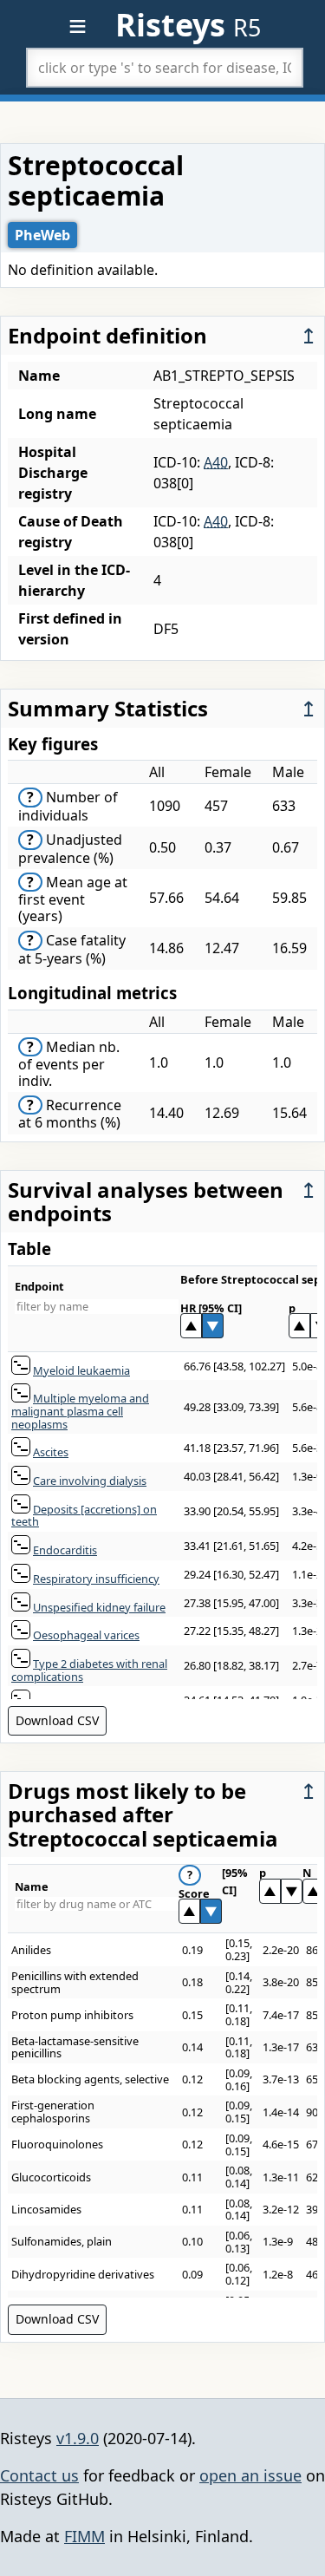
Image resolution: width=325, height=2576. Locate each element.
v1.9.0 (78, 2438)
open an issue (250, 2475)
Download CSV (57, 1720)
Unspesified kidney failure (99, 1607)
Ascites (51, 1452)
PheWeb (42, 235)
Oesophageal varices (86, 1635)
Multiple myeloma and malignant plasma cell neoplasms (80, 1411)
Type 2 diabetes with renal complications (89, 1670)
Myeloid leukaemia (81, 1370)
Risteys (188, 25)
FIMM (84, 2536)
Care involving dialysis (90, 1481)
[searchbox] (165, 68)
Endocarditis (65, 1550)
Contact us (39, 2475)
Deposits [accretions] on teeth (84, 1516)
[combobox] (165, 68)
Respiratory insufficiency (96, 1579)
